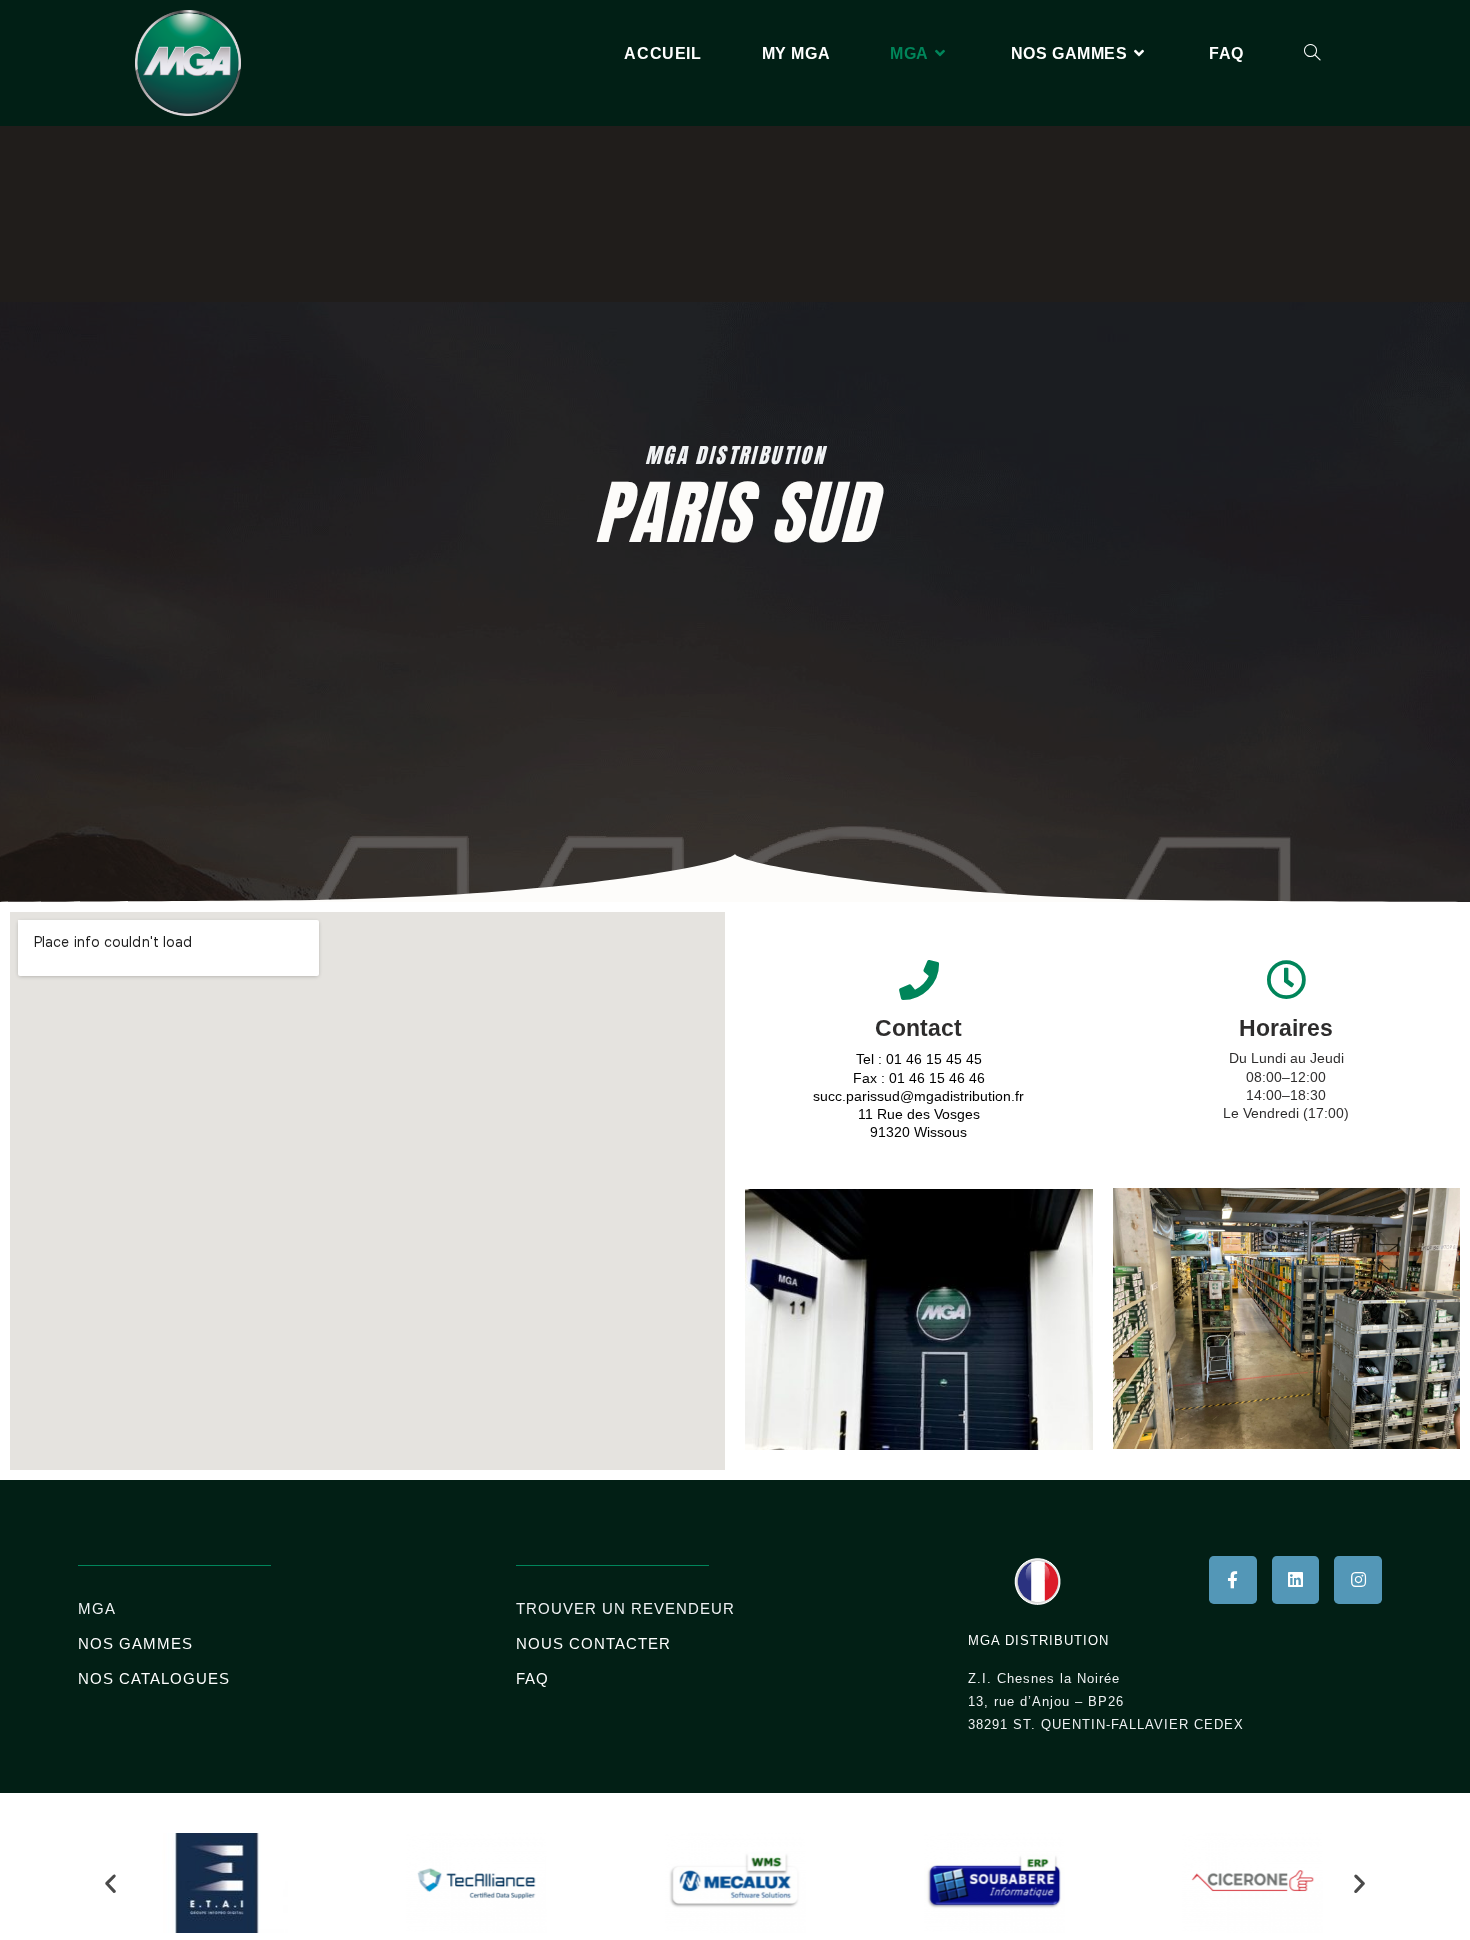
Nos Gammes (135, 1643)
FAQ (532, 1678)
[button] (110, 1882)
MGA (97, 1608)
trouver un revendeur (625, 1608)
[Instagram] (1358, 1580)
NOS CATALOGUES (154, 1678)
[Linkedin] (1296, 1580)
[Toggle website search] (1312, 53)
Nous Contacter (593, 1643)
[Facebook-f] (1233, 1580)
